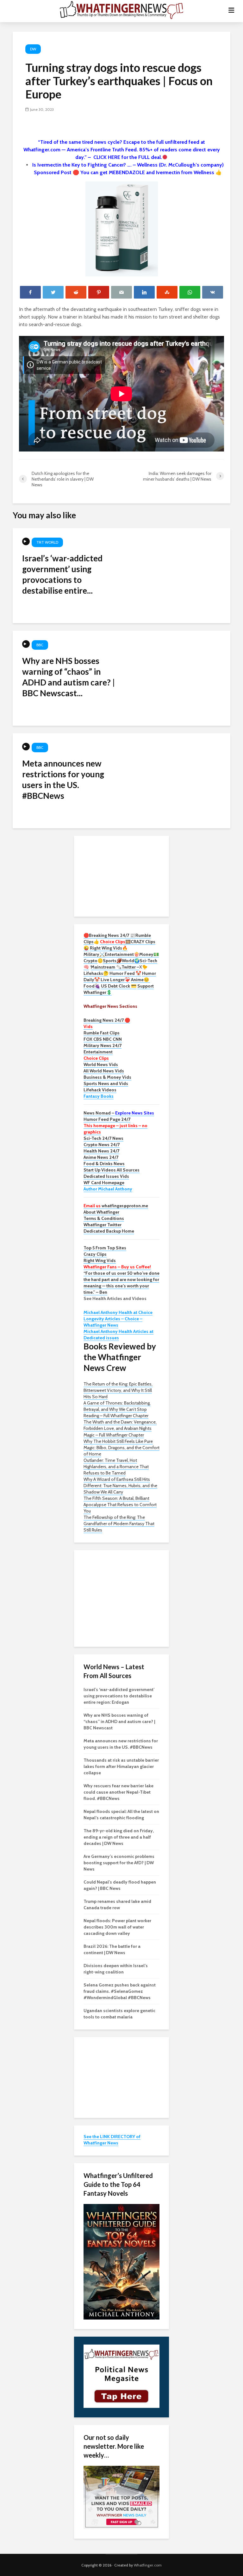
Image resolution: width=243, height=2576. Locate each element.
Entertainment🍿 (122, 954)
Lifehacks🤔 (96, 973)
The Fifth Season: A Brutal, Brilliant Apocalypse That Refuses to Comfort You (120, 1505)
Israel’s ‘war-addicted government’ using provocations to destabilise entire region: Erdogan (119, 1696)
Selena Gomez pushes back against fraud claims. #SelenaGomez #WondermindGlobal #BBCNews (120, 1991)
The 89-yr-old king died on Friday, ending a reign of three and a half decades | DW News (119, 1837)
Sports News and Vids (106, 1083)
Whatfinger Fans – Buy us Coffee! (117, 1267)
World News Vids (101, 1064)
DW (33, 49)
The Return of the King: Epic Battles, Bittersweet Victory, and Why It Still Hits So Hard (118, 1390)
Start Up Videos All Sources (112, 1170)
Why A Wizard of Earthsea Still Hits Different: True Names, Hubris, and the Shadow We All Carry (120, 1486)
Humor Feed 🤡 (125, 973)
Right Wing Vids (100, 1260)
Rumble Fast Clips (102, 1033)
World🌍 (131, 961)
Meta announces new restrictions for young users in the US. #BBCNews (63, 780)
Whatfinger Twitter (103, 1225)
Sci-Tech (148, 961)
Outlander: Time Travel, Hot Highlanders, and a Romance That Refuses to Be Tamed (116, 1467)
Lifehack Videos (100, 1090)
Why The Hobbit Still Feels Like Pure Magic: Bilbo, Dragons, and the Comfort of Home (121, 1448)
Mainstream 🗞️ (106, 967)
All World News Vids (104, 1071)
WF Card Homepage (104, 1183)
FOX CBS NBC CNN (103, 1039)
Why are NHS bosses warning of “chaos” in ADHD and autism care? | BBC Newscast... (69, 677)
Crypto (90, 961)
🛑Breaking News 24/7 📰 (109, 935)
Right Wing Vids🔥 (109, 948)
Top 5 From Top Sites (105, 1248)
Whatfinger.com (148, 2565)
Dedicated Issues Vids (106, 1176)
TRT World (47, 542)
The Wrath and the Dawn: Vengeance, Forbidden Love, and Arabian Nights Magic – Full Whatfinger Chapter (120, 1428)
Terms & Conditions (104, 1218)
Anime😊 (140, 980)
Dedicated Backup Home (109, 1231)
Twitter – (130, 967)
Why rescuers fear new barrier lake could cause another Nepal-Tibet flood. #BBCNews (118, 1792)
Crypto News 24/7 (102, 1145)
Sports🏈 (112, 961)
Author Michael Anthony (108, 1189)
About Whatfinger (101, 1212)
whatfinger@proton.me (116, 1206)
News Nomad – (119, 1113)
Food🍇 (92, 986)
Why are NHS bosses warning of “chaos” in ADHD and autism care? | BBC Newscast (119, 1721)
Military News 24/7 (103, 1045)
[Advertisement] (121, 875)
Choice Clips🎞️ (115, 942)
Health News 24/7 (101, 1151)
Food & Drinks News (104, 1164)
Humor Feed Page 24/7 (107, 1119)
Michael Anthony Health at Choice (118, 1312)
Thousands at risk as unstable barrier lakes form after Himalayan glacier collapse (121, 1766)
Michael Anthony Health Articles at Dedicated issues (118, 1335)
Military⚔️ (94, 954)
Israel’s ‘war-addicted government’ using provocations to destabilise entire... (62, 574)
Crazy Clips (95, 1254)
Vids (88, 1026)
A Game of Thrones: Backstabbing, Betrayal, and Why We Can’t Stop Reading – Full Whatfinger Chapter (117, 1409)
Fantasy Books (99, 1096)
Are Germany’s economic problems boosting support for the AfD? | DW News (119, 1863)
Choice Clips (96, 1058)
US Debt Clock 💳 (119, 986)
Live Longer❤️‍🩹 (115, 980)
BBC (40, 645)
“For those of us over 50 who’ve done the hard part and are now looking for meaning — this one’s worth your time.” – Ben (121, 1283)
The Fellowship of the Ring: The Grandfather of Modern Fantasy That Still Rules (119, 1524)
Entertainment (98, 1052)
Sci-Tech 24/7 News (103, 1138)
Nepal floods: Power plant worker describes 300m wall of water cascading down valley (117, 1927)
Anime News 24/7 (101, 1157)
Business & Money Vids (107, 1077)
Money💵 (149, 954)
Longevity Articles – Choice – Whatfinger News (113, 1322)
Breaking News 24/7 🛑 (107, 1020)
